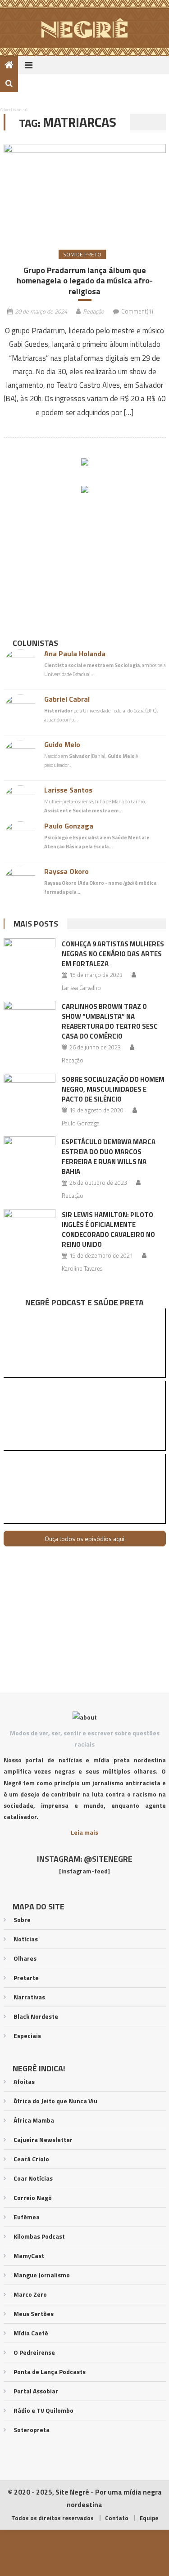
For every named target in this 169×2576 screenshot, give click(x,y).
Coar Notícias (33, 2178)
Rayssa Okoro (66, 871)
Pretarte (26, 1978)
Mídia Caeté (31, 2333)
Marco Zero (30, 2294)
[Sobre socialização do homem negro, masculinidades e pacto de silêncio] (30, 1092)
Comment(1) (137, 311)
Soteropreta (32, 2430)
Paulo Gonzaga (69, 826)
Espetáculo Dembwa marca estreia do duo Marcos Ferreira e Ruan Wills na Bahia (109, 1157)
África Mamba (34, 2120)
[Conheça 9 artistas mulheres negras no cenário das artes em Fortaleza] (30, 957)
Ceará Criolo (31, 2159)
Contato (117, 2518)
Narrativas (29, 1997)
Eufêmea (27, 2217)
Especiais (27, 2036)
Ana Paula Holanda (75, 654)
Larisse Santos (68, 790)
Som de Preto (82, 254)
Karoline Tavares (82, 1268)
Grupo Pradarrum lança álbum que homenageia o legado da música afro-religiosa (85, 281)
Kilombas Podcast (39, 2236)
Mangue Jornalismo (42, 2275)
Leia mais (84, 1832)
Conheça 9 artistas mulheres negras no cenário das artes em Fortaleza (113, 954)
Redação (94, 311)
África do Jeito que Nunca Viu (55, 2101)
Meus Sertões (34, 2314)
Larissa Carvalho (81, 988)
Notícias (26, 1939)
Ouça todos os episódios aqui (84, 1539)
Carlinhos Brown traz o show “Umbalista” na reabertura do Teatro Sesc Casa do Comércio (110, 1021)
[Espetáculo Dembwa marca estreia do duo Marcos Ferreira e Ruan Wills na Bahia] (30, 1155)
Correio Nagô (33, 2197)
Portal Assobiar (36, 2391)
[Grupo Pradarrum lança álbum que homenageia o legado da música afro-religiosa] (85, 191)
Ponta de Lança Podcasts (50, 2372)
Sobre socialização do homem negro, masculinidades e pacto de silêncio (113, 1089)
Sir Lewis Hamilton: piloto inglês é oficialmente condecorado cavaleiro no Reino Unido (108, 1230)
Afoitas (24, 2081)
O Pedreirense (34, 2352)
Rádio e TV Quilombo (43, 2410)
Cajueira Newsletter (43, 2139)
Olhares (25, 1958)
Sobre (22, 1920)
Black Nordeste (36, 2016)
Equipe (149, 2518)
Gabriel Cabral (67, 699)
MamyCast (29, 2256)
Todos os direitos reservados (53, 2518)
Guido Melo (62, 744)
